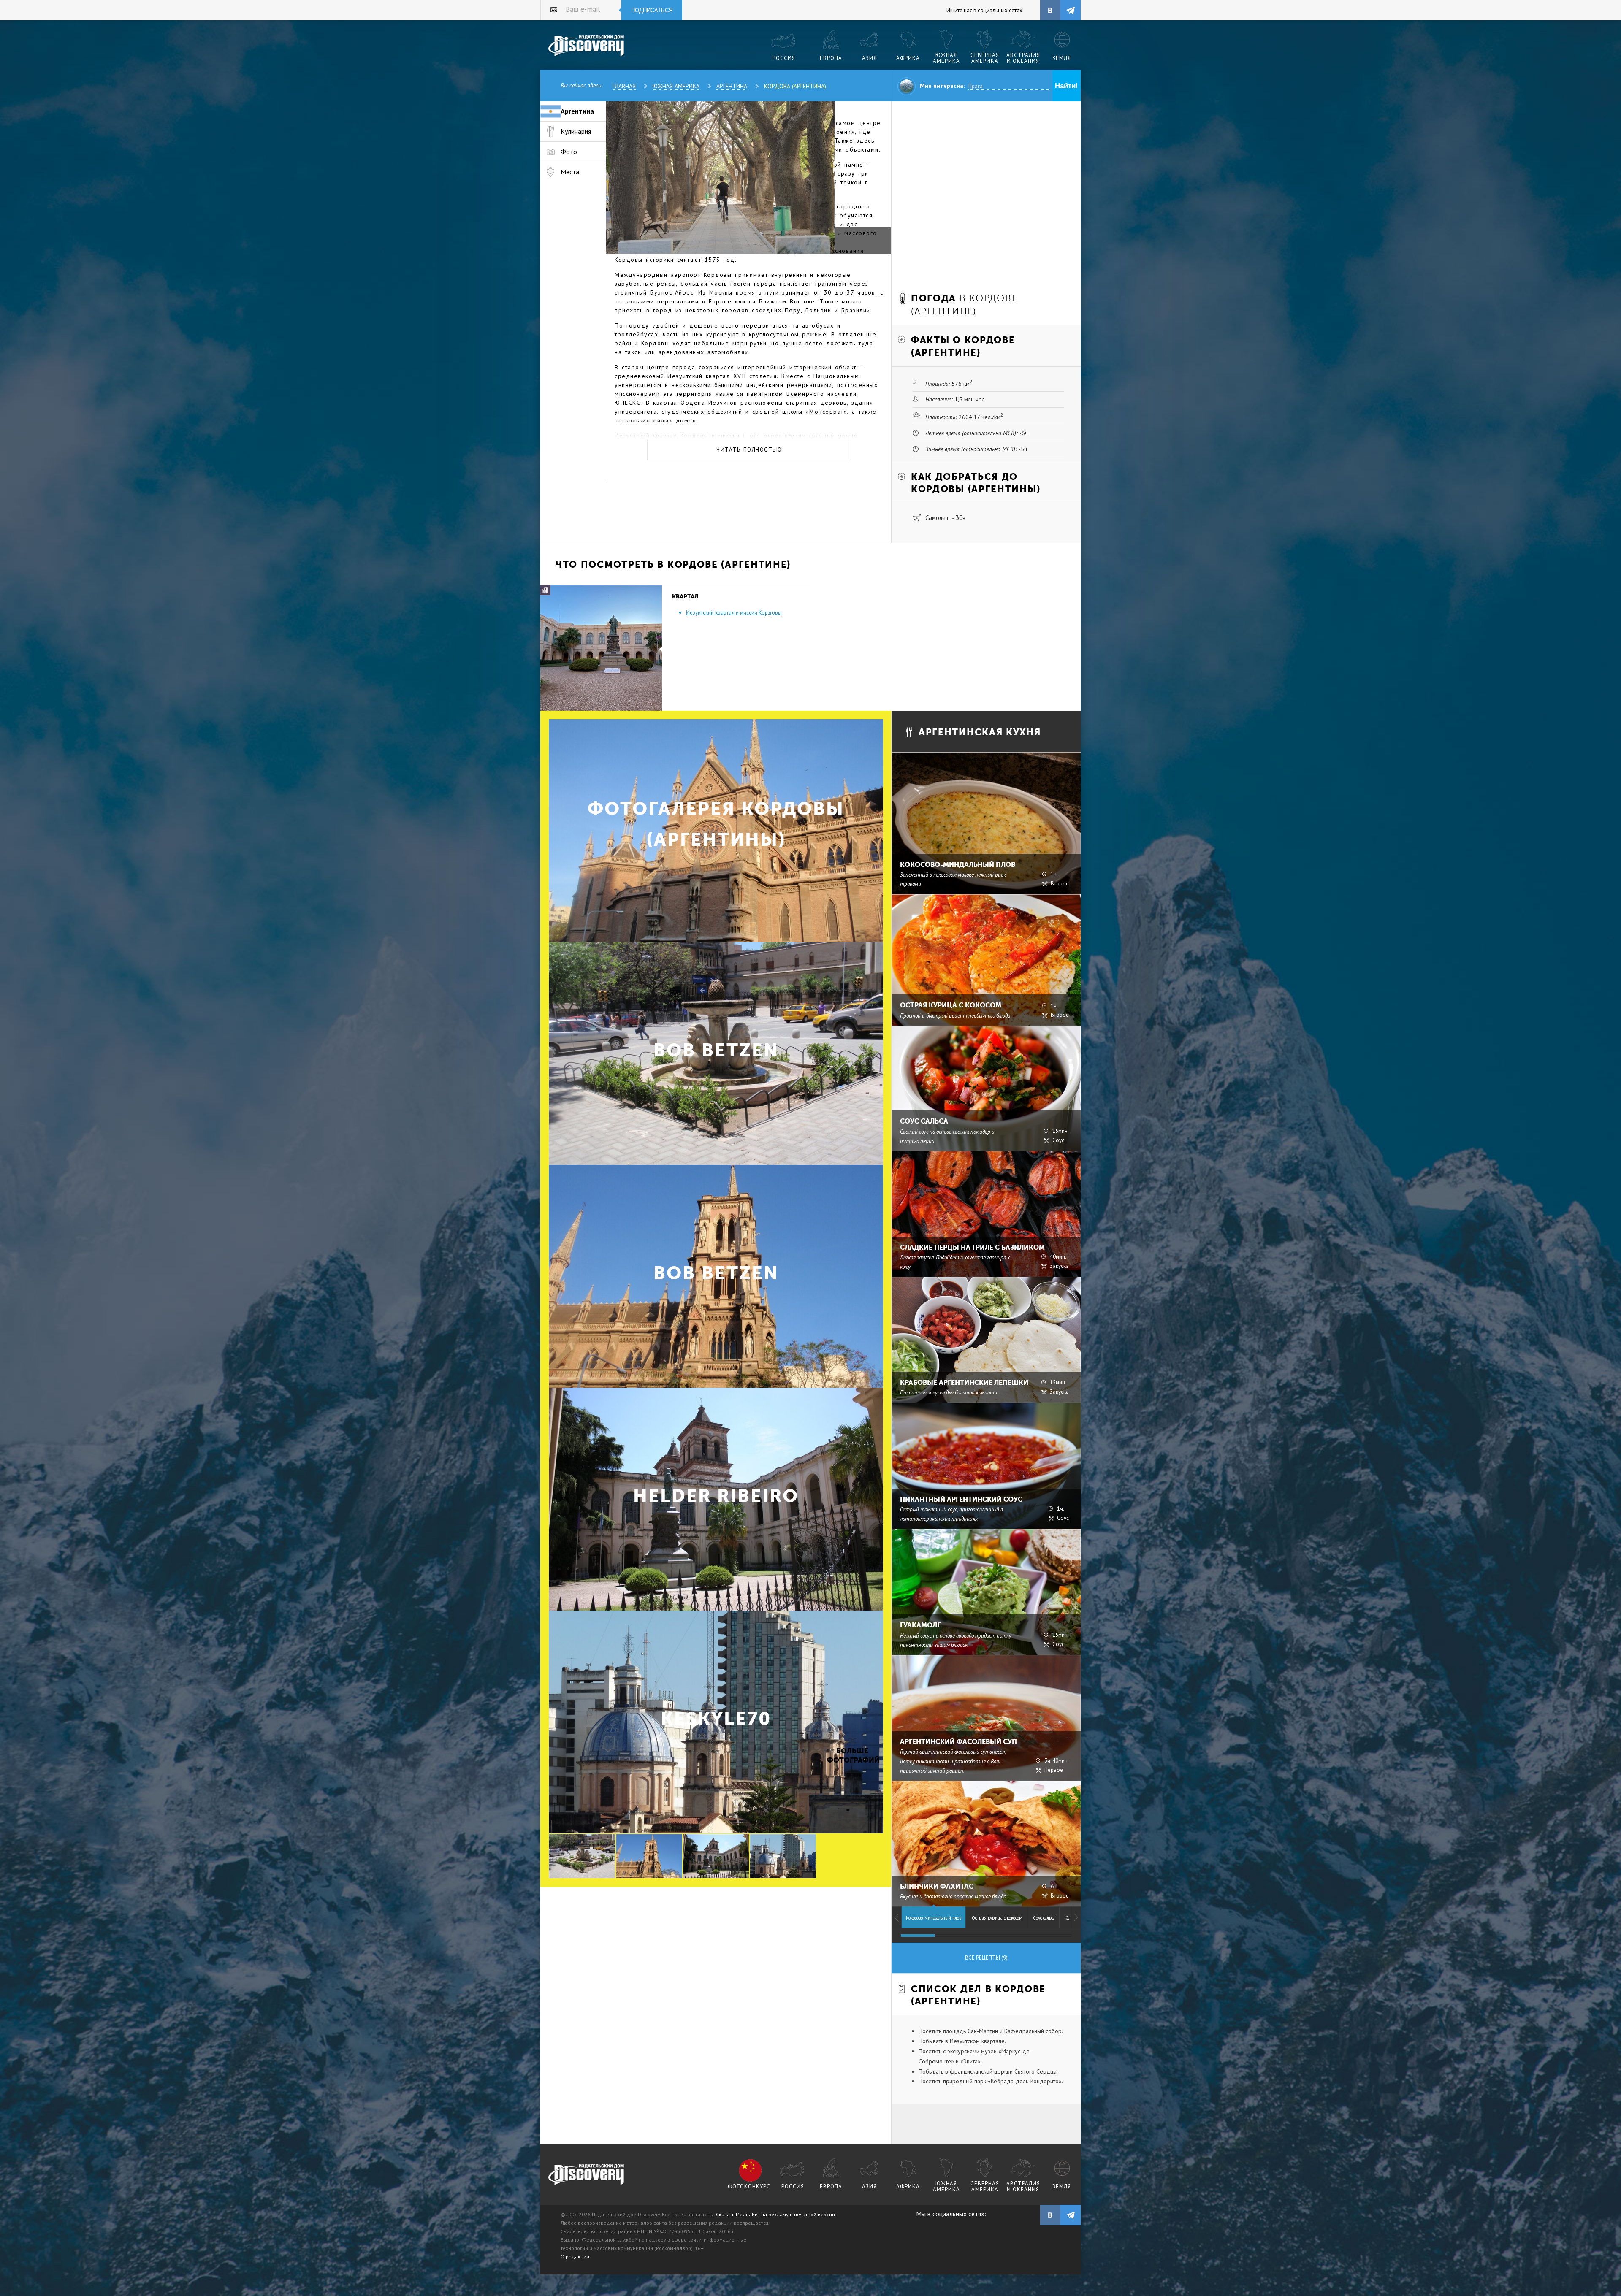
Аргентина (732, 86)
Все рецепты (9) (986, 1958)
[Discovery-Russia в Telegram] (1071, 10)
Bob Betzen (716, 1050)
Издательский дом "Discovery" (587, 46)
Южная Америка (676, 86)
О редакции (575, 2257)
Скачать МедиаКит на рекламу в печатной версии (775, 2214)
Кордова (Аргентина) (795, 86)
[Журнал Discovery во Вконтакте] (1050, 2215)
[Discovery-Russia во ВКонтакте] (1050, 10)
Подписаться (652, 10)
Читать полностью (749, 450)
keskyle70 (716, 1719)
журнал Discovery (587, 2175)
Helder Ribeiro (716, 1496)
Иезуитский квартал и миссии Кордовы (734, 613)
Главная (624, 86)
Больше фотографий (852, 1756)
